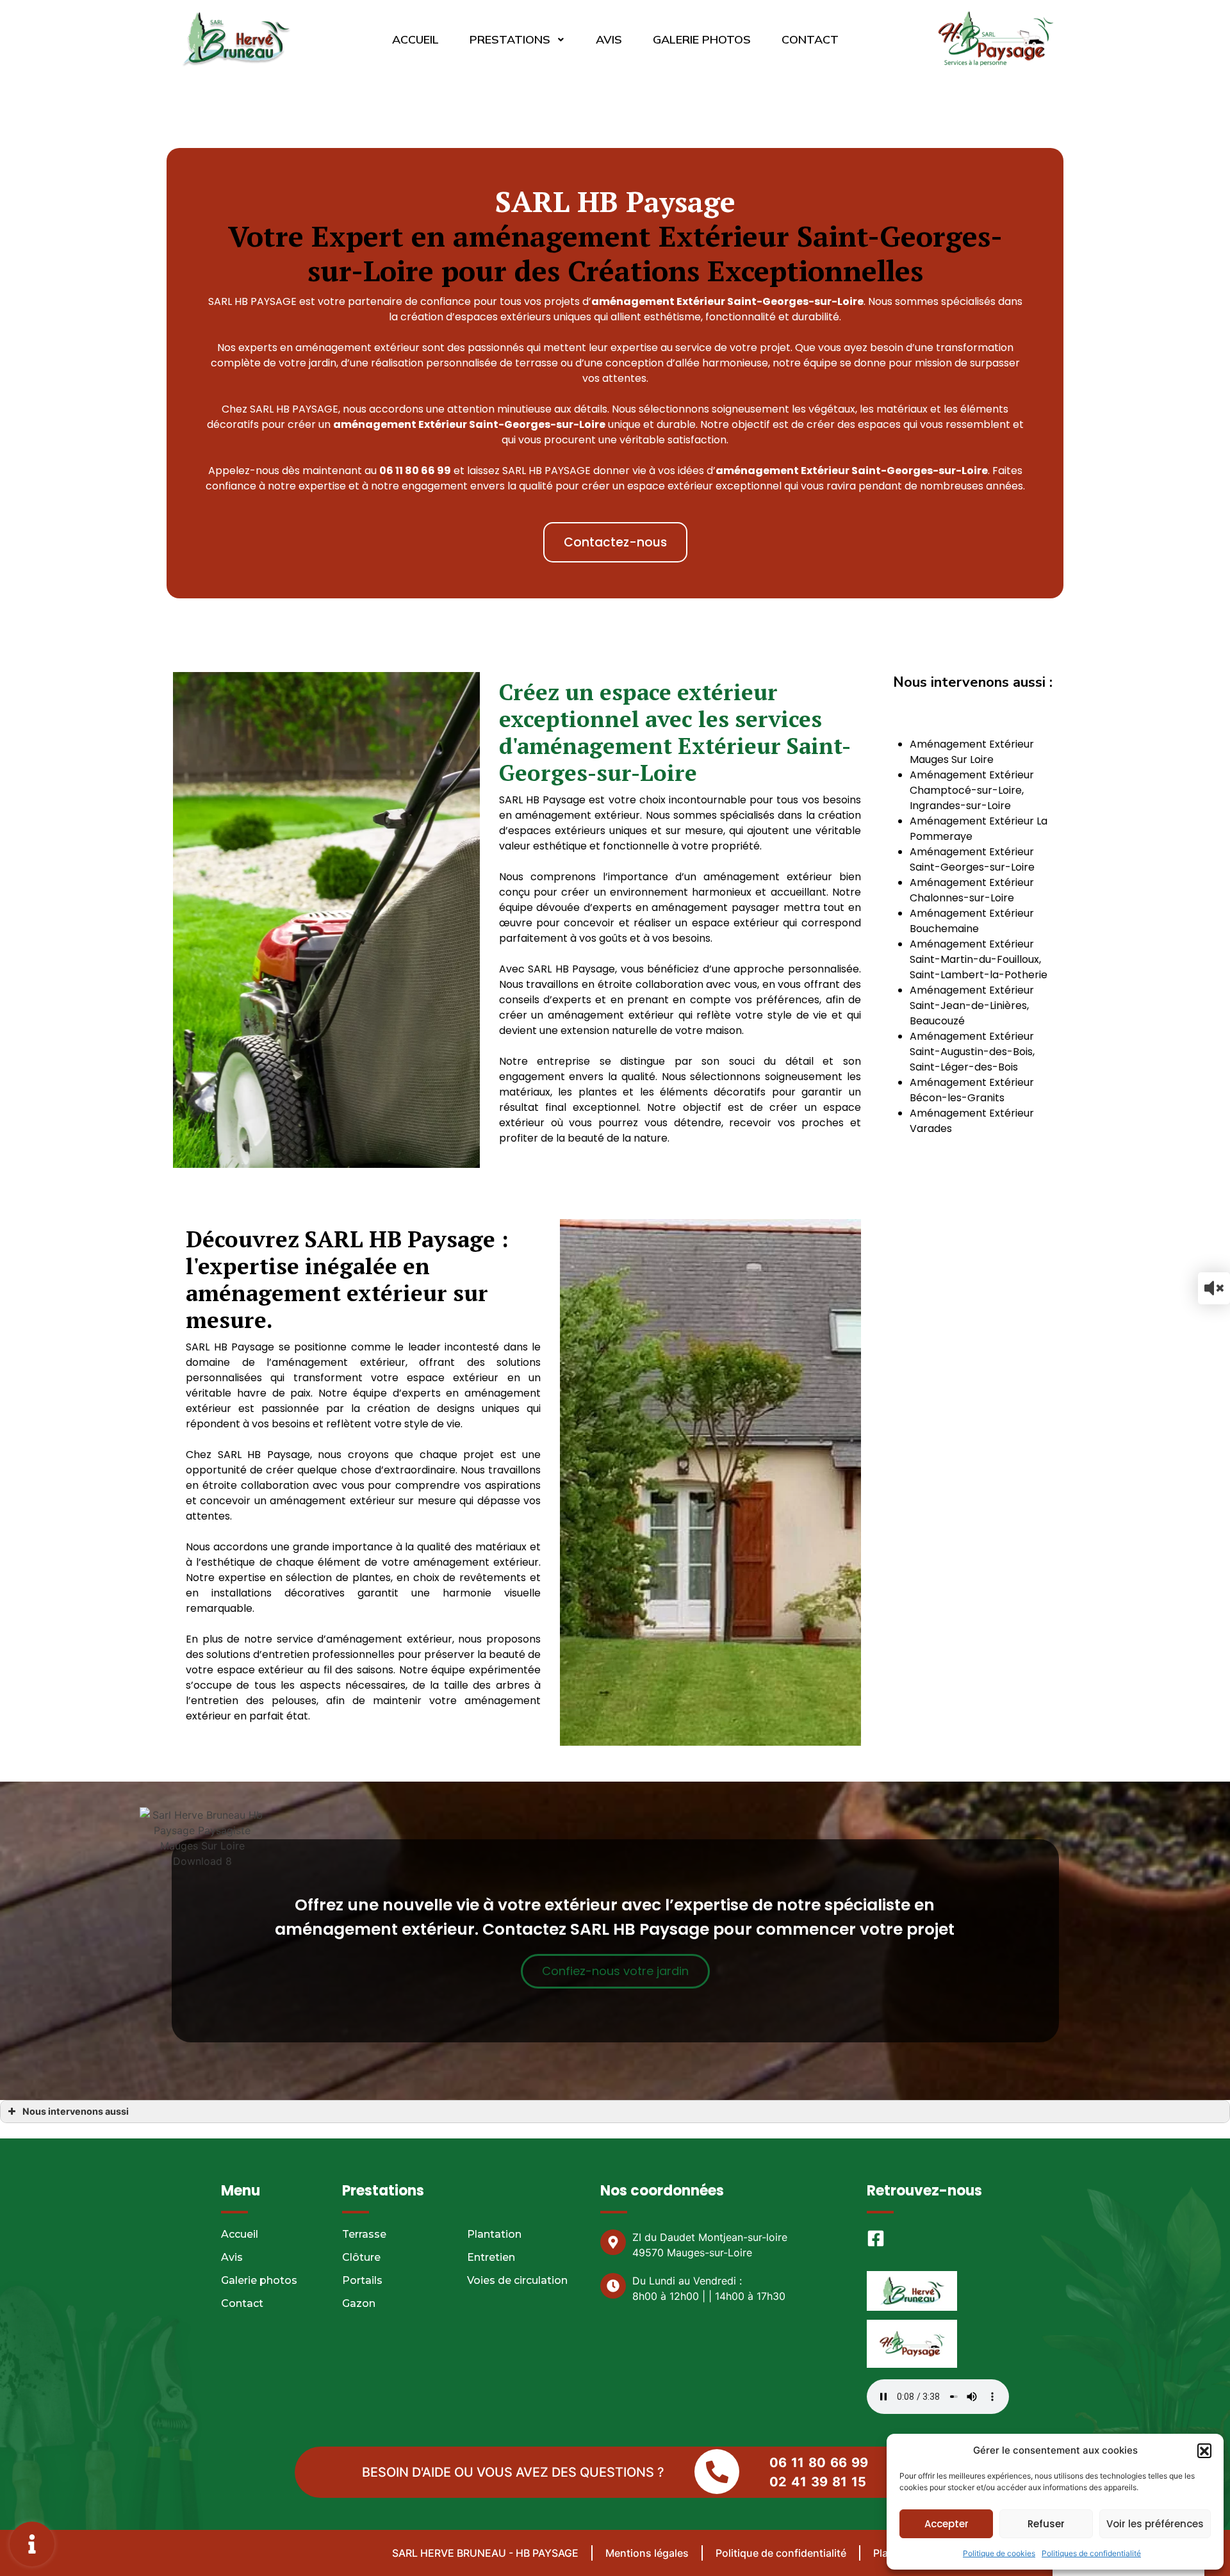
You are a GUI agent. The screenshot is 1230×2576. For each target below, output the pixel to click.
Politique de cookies (999, 2553)
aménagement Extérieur (400, 424)
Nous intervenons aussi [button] (76, 2111)
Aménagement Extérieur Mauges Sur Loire (972, 752)
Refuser (1046, 2524)
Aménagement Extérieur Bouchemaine (972, 921)
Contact (810, 39)
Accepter (947, 2524)
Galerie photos (702, 39)
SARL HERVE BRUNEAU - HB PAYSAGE (485, 2553)
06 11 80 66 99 (819, 2463)
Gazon (359, 2303)
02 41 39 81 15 (818, 2482)
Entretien (491, 2257)
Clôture (361, 2257)
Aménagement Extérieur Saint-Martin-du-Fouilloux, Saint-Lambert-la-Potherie (979, 959)
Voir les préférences (1155, 2524)
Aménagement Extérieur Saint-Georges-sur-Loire (972, 859)
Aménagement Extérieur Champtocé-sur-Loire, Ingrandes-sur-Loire (972, 790)
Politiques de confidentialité (1091, 2553)
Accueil (415, 39)
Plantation (494, 2234)
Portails (362, 2280)
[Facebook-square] (876, 2238)
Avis (609, 39)
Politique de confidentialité (781, 2553)
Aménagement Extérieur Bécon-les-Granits (972, 1090)
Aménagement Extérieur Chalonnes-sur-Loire (972, 890)
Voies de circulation (517, 2280)
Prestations (510, 39)
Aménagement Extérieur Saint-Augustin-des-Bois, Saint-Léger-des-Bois (972, 1052)
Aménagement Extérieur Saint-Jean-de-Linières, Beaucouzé (972, 1005)
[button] (1204, 2450)
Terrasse (364, 2234)
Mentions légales (647, 2553)
